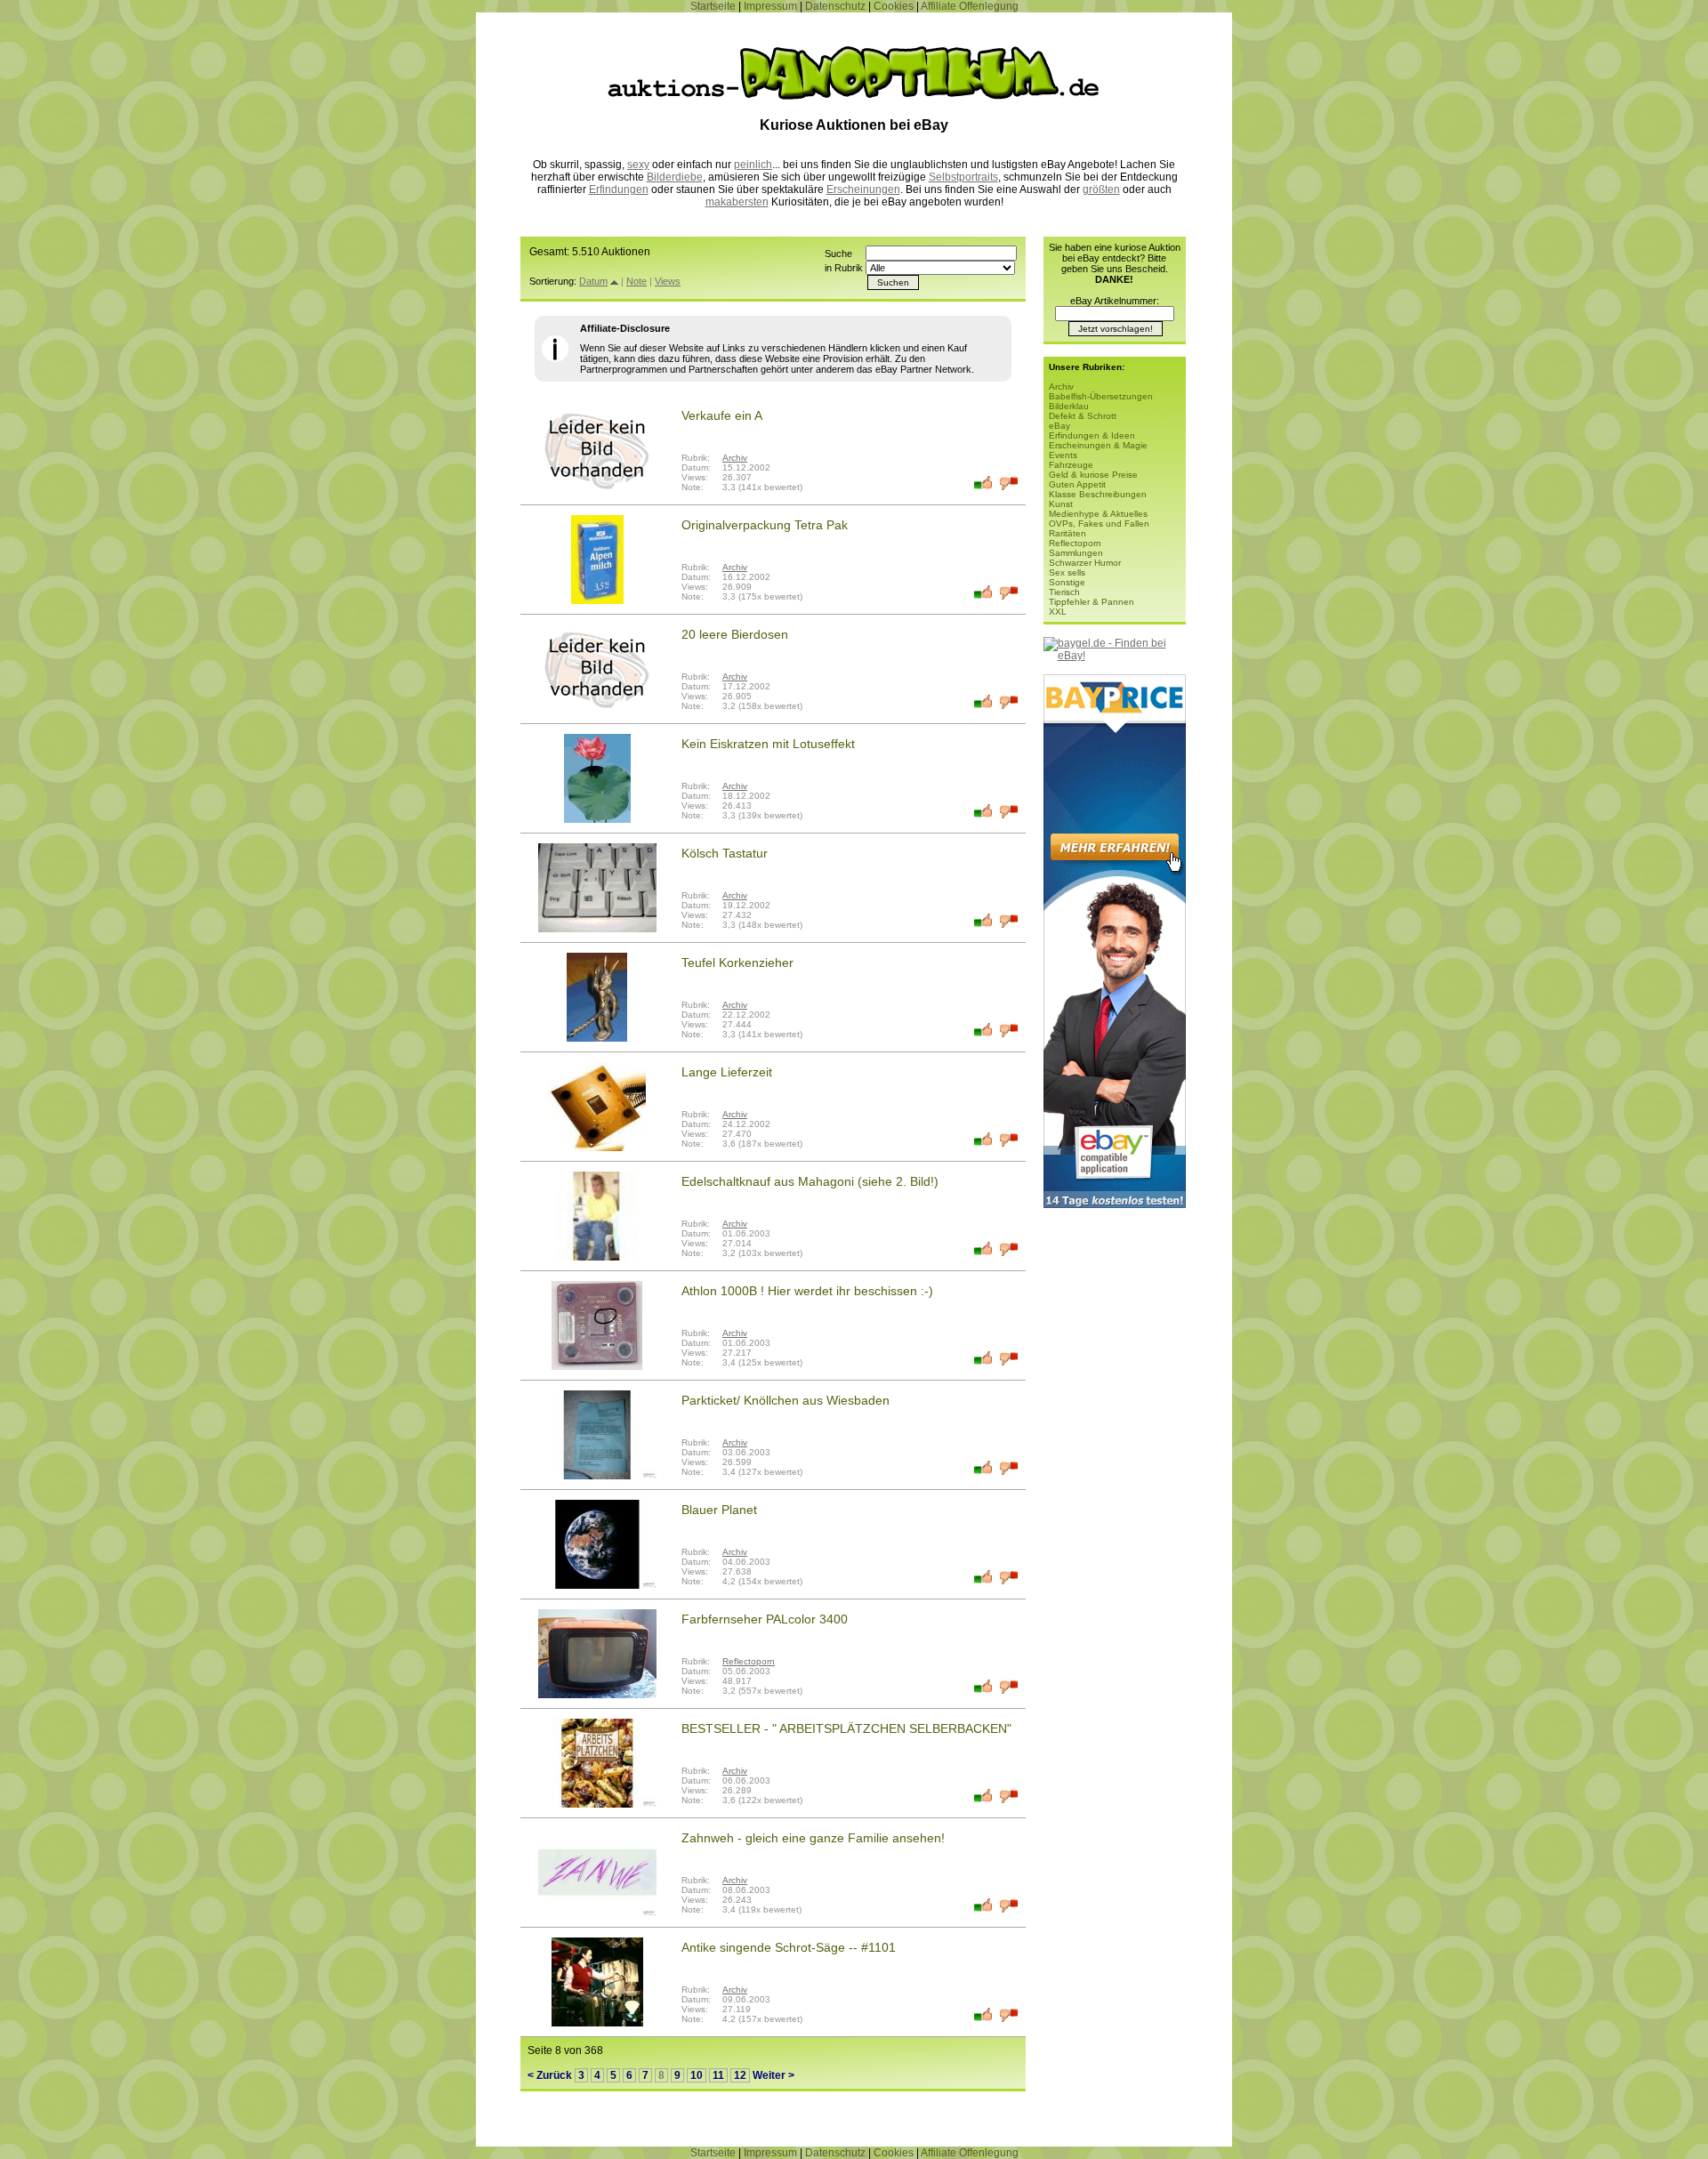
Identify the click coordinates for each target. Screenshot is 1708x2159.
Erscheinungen (863, 189)
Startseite (713, 6)
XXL (1058, 612)
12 (740, 2075)
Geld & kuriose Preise (1093, 475)
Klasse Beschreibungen (1098, 494)
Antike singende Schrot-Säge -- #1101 (789, 1947)
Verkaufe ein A (722, 415)
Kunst (1061, 504)
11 (718, 2075)
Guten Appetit (1077, 484)
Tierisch (1064, 592)
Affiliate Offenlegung (970, 6)
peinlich (753, 165)
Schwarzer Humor (1085, 563)
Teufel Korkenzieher (737, 963)
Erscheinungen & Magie (1098, 445)
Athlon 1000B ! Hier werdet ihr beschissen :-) (807, 1291)
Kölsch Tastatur (725, 853)
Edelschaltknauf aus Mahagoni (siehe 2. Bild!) (810, 1181)
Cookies (894, 6)
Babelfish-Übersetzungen (1101, 396)
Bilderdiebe (675, 177)
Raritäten (1067, 533)
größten (1101, 189)
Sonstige (1067, 582)
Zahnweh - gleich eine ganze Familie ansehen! (813, 1838)
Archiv (735, 458)
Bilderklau (1069, 406)
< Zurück (550, 2075)
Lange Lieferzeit (727, 1072)
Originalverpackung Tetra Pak (765, 525)
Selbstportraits (963, 177)
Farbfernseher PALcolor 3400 (765, 1619)
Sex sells (1067, 572)
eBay (1059, 426)
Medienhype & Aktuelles (1098, 514)
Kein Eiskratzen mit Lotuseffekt (768, 744)
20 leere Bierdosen (735, 634)
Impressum (770, 6)
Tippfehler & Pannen (1092, 602)
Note (636, 281)
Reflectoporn (749, 1661)
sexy (638, 165)
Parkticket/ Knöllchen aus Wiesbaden (786, 1400)
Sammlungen (1076, 553)
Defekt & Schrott (1083, 416)
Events (1063, 455)
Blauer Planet (719, 1510)
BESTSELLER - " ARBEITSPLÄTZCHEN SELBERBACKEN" (846, 1728)
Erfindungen (619, 189)
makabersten (737, 202)
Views (668, 281)
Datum (593, 281)
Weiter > (773, 2075)
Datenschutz (835, 6)
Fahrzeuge (1071, 465)
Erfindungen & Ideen (1092, 435)
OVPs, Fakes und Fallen (1099, 524)
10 (697, 2075)
